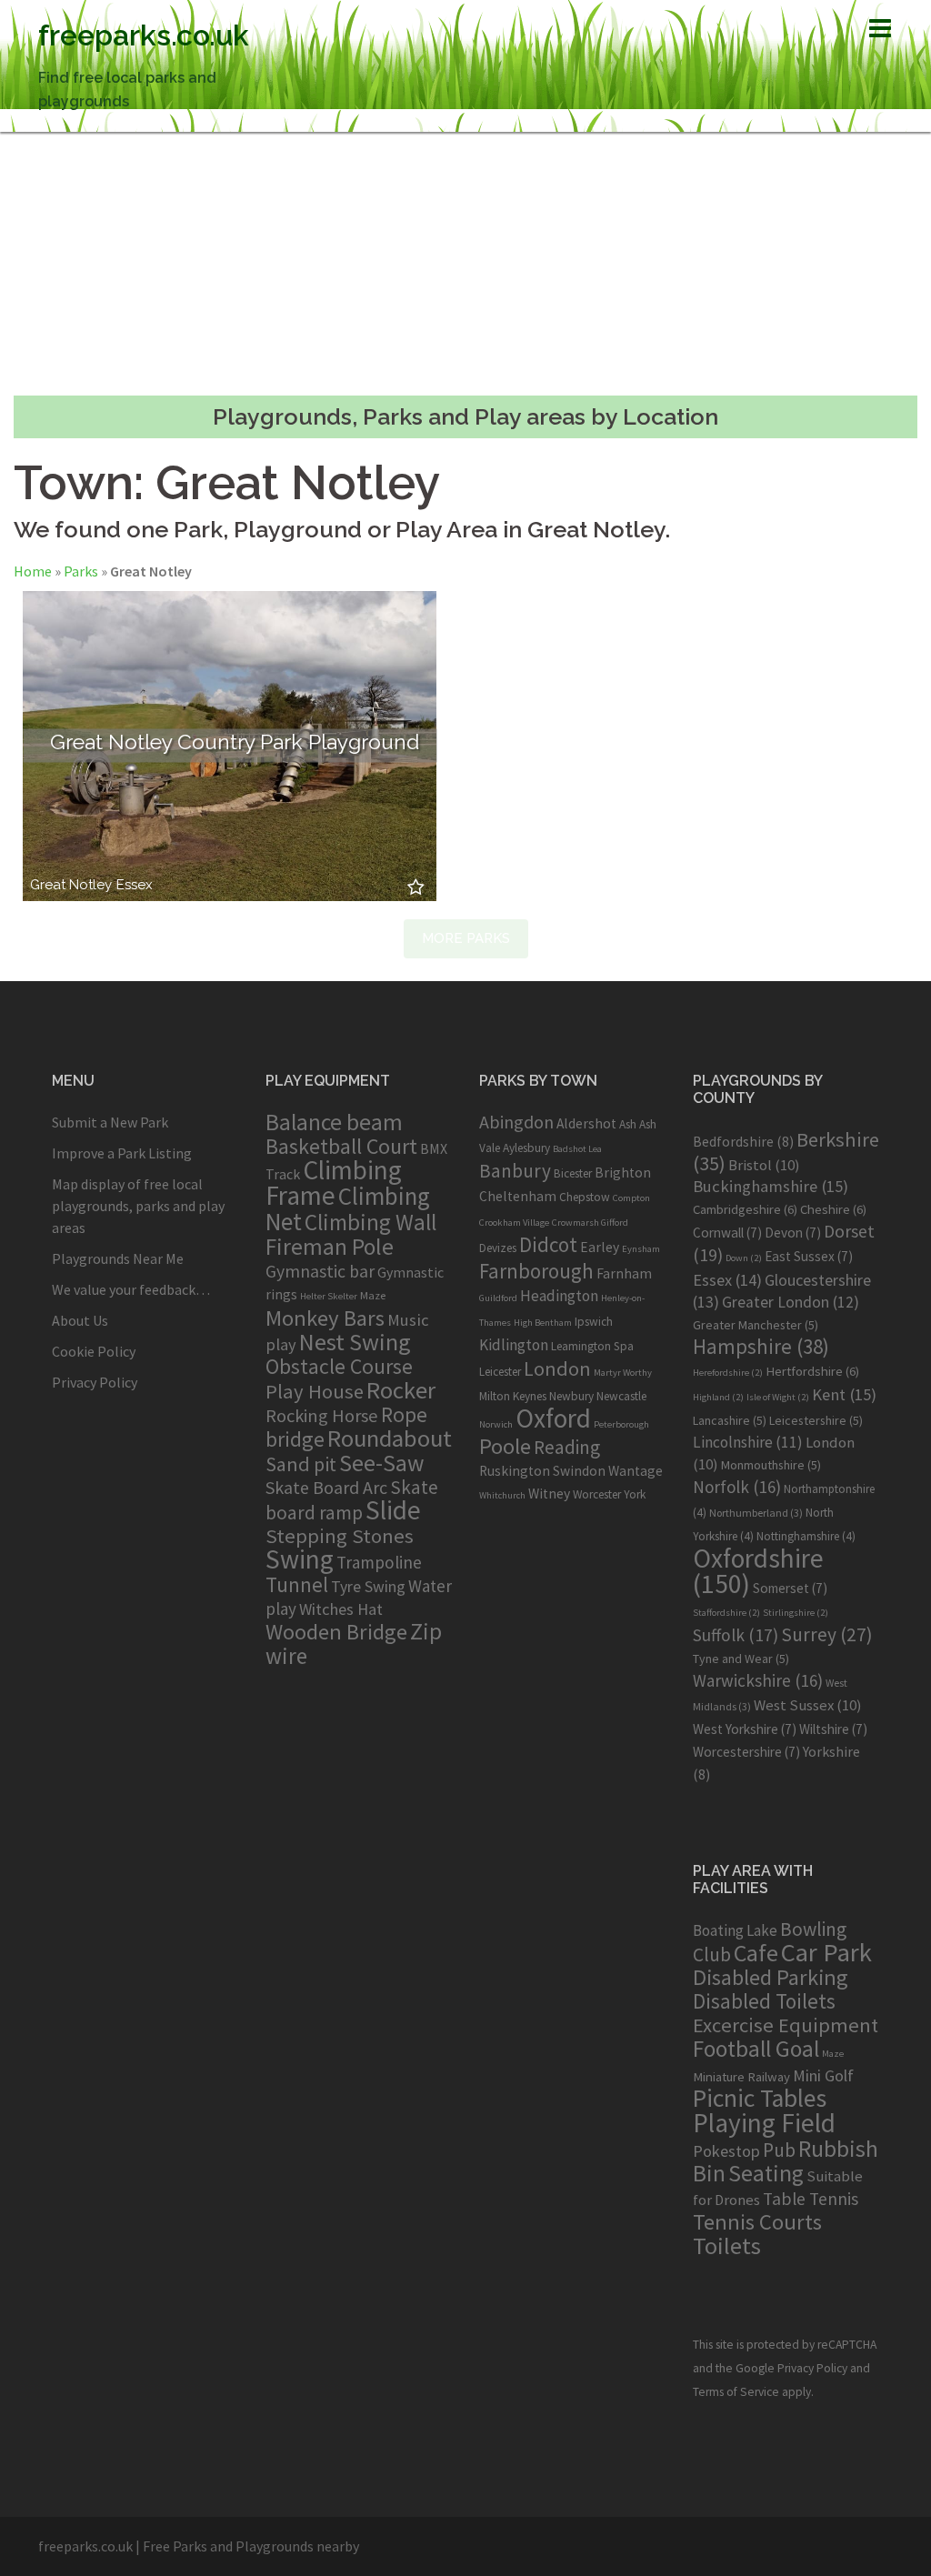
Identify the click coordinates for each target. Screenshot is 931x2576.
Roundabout (390, 1438)
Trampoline (379, 1562)
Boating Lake (735, 1930)
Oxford (553, 1418)
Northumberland (756, 1513)
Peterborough (621, 1424)
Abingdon (516, 1122)
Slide (393, 1510)
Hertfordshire (812, 1371)
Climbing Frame (334, 1183)
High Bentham (543, 1323)
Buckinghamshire (771, 1186)
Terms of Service (736, 2392)
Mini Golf (823, 2075)
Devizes (498, 1248)
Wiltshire (833, 1729)
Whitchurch (502, 1495)
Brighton (623, 1173)
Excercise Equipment (786, 2025)
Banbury (515, 1171)
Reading (567, 1447)
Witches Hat (341, 1609)
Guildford (498, 1298)
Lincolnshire (748, 1442)
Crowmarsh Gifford (590, 1223)
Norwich (496, 1424)
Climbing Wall (370, 1222)
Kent (844, 1394)
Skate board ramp (352, 1500)
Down (744, 1258)
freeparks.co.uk (144, 35)
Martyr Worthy (623, 1373)
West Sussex (808, 1705)
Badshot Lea (577, 1149)
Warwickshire (758, 1680)
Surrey (827, 1634)
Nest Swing (355, 1342)
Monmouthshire (771, 1465)
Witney (549, 1493)
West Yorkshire (745, 1729)
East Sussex (809, 1256)
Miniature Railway (741, 2076)
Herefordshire (728, 1373)
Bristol (764, 1165)
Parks (81, 571)
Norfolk (737, 1487)
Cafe (756, 1953)
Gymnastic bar (320, 1271)
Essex (135, 885)
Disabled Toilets (764, 2001)
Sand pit (301, 1464)
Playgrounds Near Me (118, 1258)
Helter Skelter (329, 1296)
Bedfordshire (743, 1141)
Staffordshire (726, 1613)
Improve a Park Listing (122, 1153)
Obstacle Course (339, 1366)
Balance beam (334, 1122)
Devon (793, 1233)
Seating (766, 2173)
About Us (80, 1320)
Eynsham (641, 1249)
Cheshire (833, 1209)
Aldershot (586, 1123)
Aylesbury (526, 1148)
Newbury (571, 1396)
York (635, 1494)
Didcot (548, 1244)
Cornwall (727, 1233)
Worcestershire (746, 1752)
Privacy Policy (95, 1382)
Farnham (624, 1273)
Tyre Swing (368, 1587)
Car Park (826, 1952)
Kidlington (514, 1345)
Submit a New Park (110, 1122)
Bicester (573, 1173)
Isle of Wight (778, 1397)
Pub (779, 2150)
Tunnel (297, 1584)
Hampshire (761, 1347)
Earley (600, 1247)
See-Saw (381, 1463)
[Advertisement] (465, 264)
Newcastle (621, 1396)
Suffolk (736, 1635)
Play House (315, 1391)
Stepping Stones (340, 1536)
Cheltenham (518, 1196)
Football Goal (756, 2049)
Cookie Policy (94, 1351)
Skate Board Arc (326, 1487)
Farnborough (536, 1271)
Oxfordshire (758, 1571)
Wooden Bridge (336, 1632)
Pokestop (726, 2151)
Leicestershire (816, 1420)
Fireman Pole (330, 1247)
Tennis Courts (757, 2222)
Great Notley (71, 885)
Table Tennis (811, 2199)
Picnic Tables (760, 2098)
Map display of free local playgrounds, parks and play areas (138, 1206)
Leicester (500, 1372)
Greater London (791, 1302)
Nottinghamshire (806, 1536)
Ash (628, 1124)
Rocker (401, 1390)
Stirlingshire (796, 1613)
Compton (631, 1198)
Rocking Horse (322, 1416)
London (557, 1368)
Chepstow (585, 1197)
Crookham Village (514, 1223)
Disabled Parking (771, 1977)
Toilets (727, 2245)
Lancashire (730, 1420)
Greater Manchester (756, 1325)
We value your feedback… (131, 1289)
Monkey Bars (325, 1318)
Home (33, 571)
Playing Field (764, 2123)
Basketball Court (341, 1146)
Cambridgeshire (745, 1209)
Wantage (636, 1471)
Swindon (579, 1471)
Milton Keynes (513, 1396)
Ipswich (594, 1322)
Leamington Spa (592, 1346)
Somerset (790, 1588)
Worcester (597, 1494)
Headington (559, 1296)
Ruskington (515, 1471)
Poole (505, 1446)
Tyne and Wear (741, 1659)
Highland (718, 1397)
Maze (373, 1295)
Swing (300, 1559)
